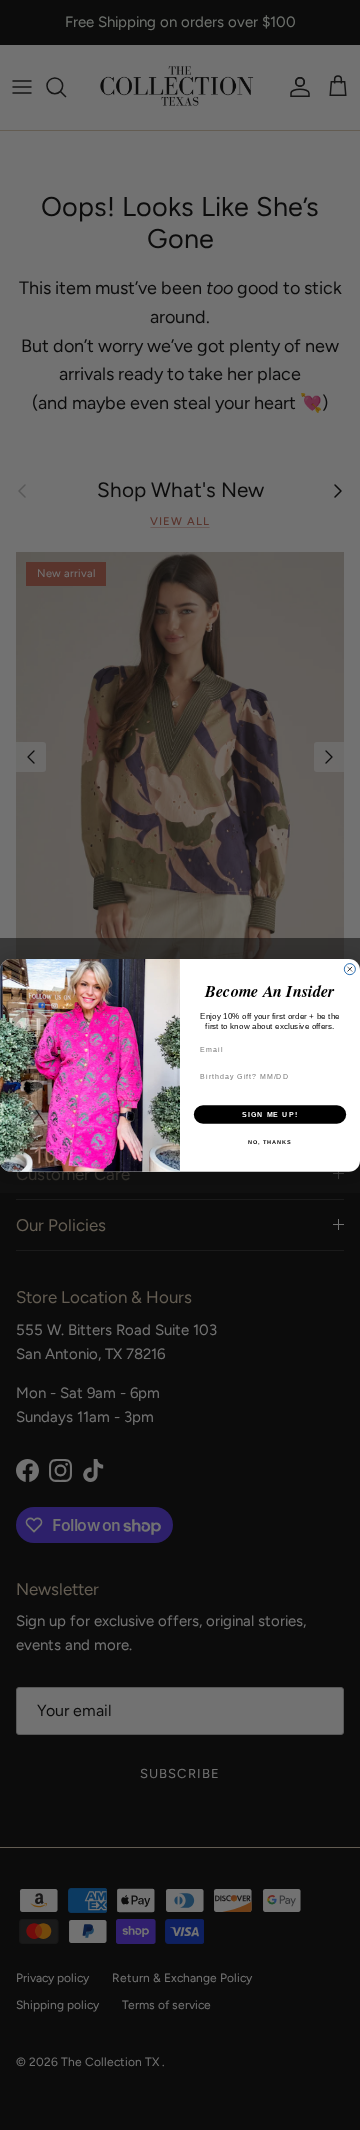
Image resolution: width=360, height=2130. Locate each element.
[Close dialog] (349, 968)
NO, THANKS (270, 1142)
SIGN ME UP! (270, 1114)
